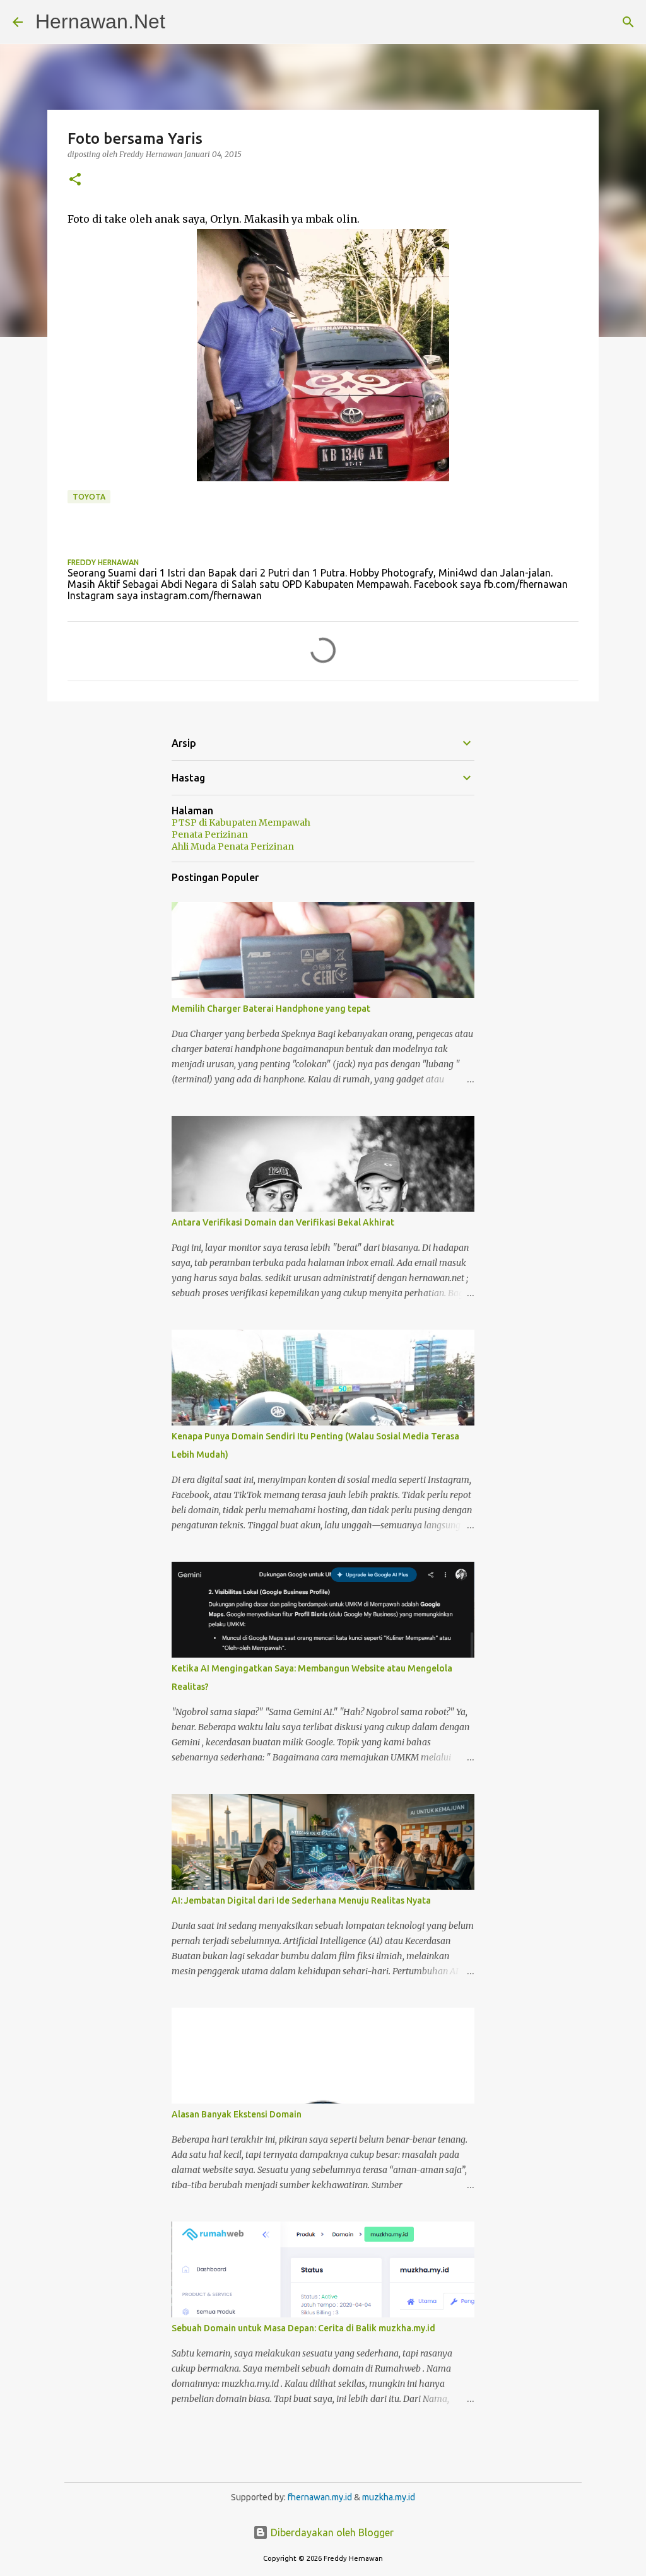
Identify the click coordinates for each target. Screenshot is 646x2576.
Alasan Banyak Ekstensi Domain (237, 2114)
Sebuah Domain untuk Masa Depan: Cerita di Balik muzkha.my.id (303, 2328)
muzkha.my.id (389, 2497)
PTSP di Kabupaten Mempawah (241, 823)
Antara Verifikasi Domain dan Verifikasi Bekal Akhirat (283, 1222)
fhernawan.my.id (321, 2497)
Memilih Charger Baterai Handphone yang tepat (271, 1009)
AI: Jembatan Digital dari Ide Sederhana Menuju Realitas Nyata (301, 1900)
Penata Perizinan (210, 834)
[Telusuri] (628, 22)
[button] (75, 180)
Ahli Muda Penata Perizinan (233, 846)
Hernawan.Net (100, 21)
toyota (89, 497)
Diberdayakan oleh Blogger (331, 2532)
